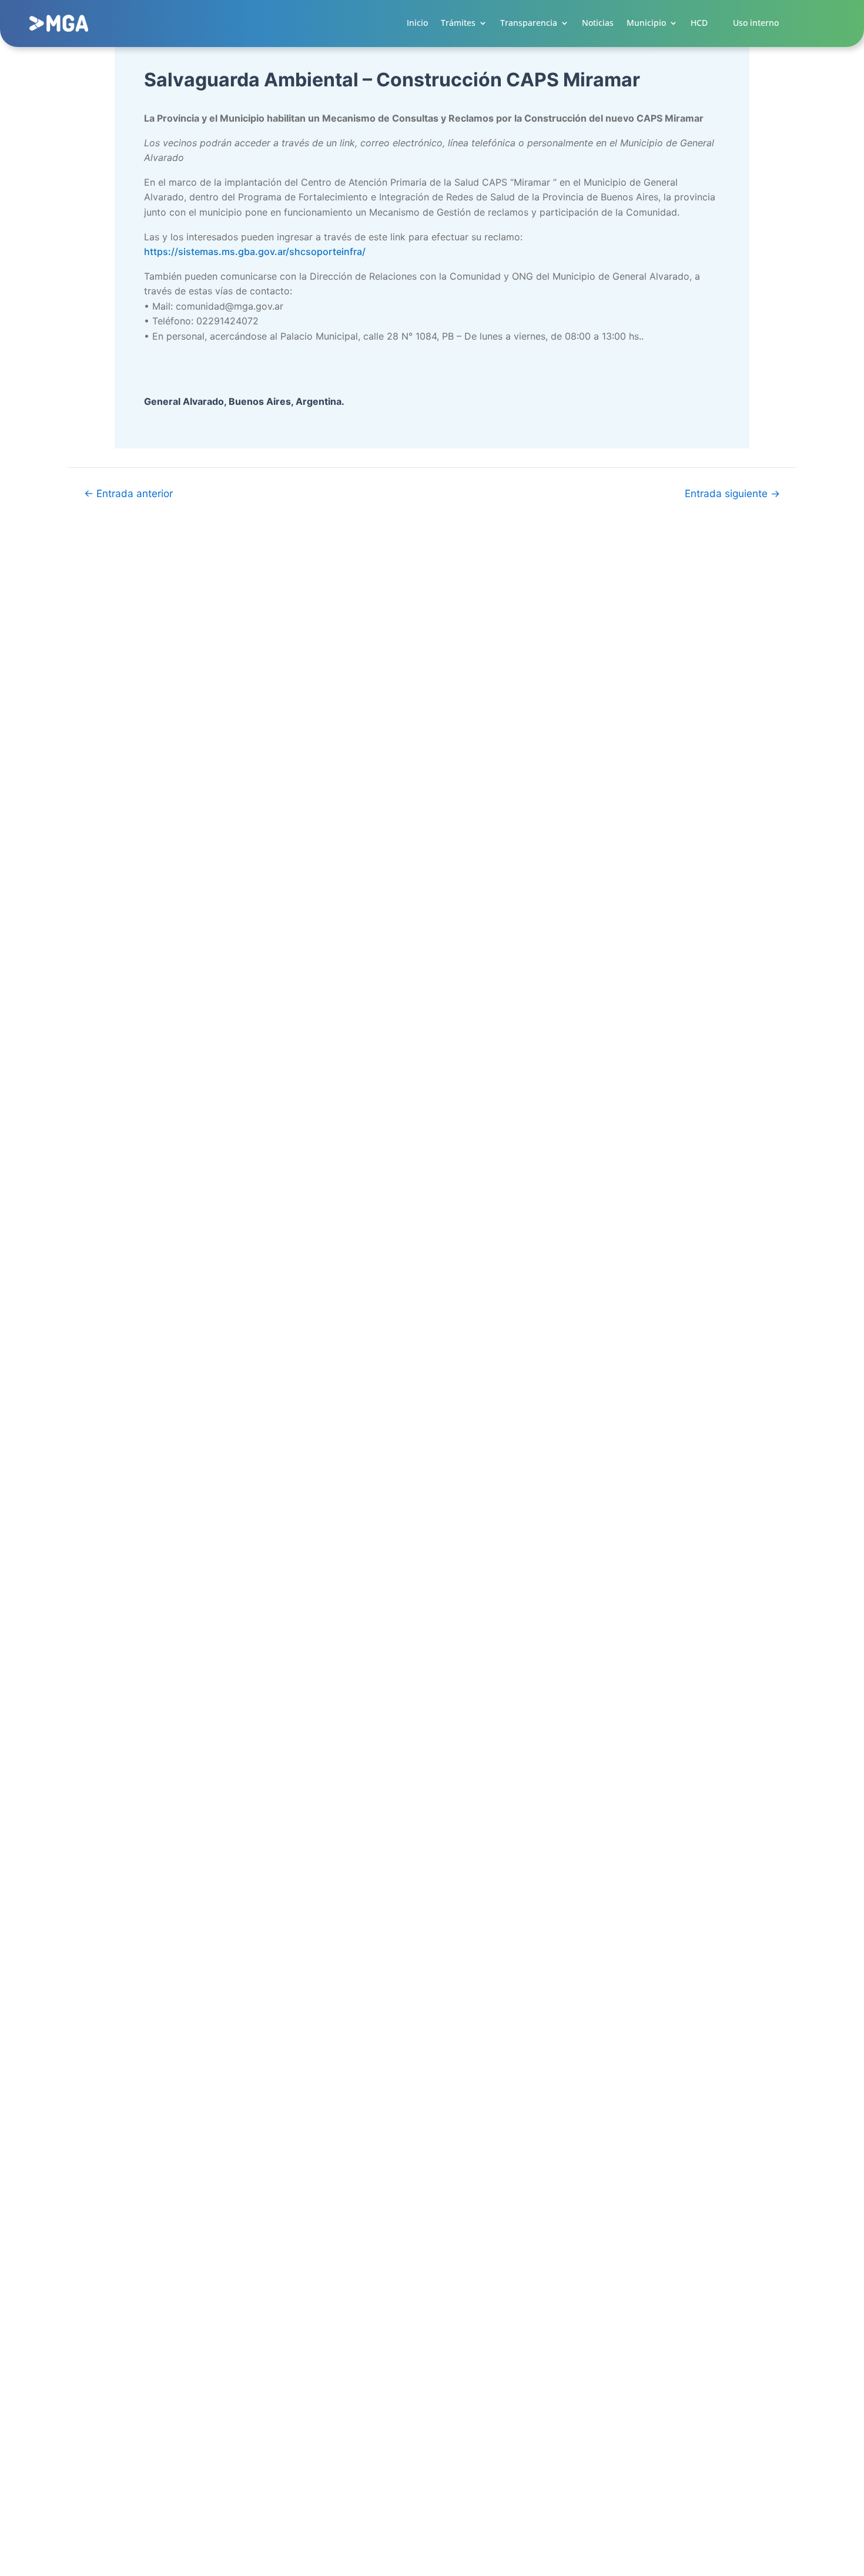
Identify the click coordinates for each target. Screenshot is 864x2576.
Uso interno (756, 23)
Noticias (598, 23)
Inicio (417, 23)
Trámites (458, 23)
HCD (699, 23)
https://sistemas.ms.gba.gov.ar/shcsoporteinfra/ (255, 251)
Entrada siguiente (732, 493)
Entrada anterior (128, 493)
